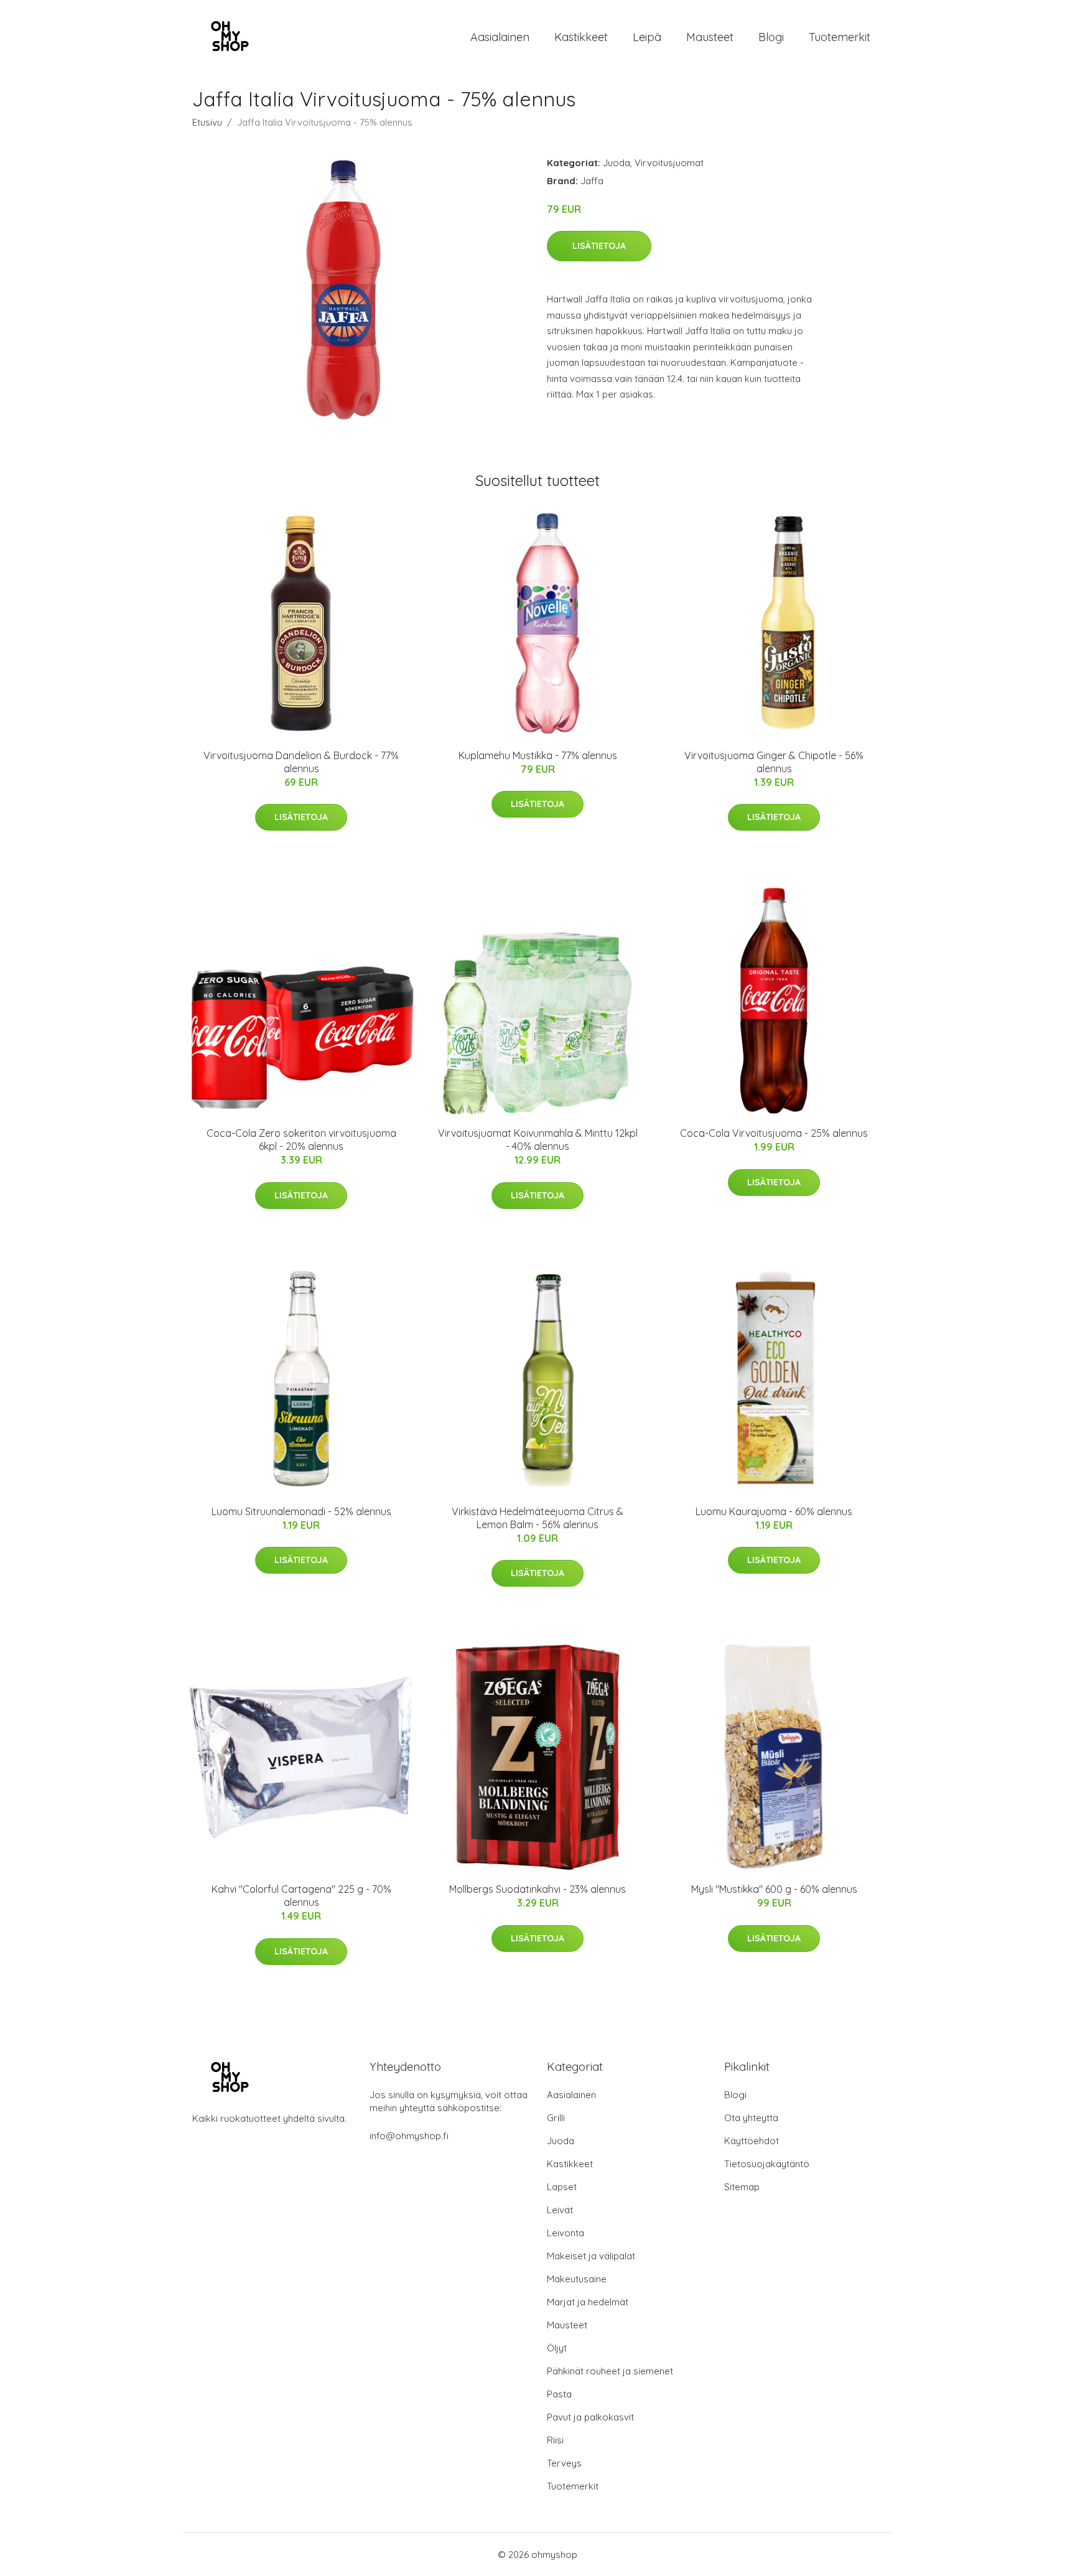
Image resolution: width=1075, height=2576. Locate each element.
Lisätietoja (599, 246)
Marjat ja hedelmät (588, 2302)
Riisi (555, 2440)
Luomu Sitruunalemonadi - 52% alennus (301, 1511)
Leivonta (565, 2233)
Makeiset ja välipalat (591, 2256)
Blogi (771, 37)
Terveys (564, 2463)
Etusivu (207, 122)
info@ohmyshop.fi (409, 2136)
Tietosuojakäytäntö (767, 2164)
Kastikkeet (581, 37)
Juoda (617, 163)
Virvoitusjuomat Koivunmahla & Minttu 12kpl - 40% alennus (538, 1140)
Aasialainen (500, 37)
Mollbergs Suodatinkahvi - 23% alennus (537, 1889)
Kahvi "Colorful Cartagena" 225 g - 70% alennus (301, 1896)
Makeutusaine (577, 2279)
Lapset (562, 2187)
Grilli (556, 2118)
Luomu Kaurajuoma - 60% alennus (774, 1511)
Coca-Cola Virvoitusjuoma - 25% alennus (774, 1133)
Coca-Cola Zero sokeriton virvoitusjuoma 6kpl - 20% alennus (301, 1140)
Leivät (560, 2210)
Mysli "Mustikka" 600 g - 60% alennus (774, 1889)
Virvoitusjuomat (669, 163)
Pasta (559, 2394)
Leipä (647, 37)
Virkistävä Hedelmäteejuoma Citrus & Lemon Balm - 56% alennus (537, 1518)
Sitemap (742, 2187)
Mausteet (710, 37)
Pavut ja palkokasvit (590, 2417)
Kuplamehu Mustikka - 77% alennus (538, 755)
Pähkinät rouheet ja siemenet (610, 2371)
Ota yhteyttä (751, 2118)
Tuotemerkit (840, 37)
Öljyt (557, 2348)
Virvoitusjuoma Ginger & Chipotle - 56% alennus (774, 762)
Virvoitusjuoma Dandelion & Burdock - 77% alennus (301, 762)
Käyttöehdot (752, 2141)
